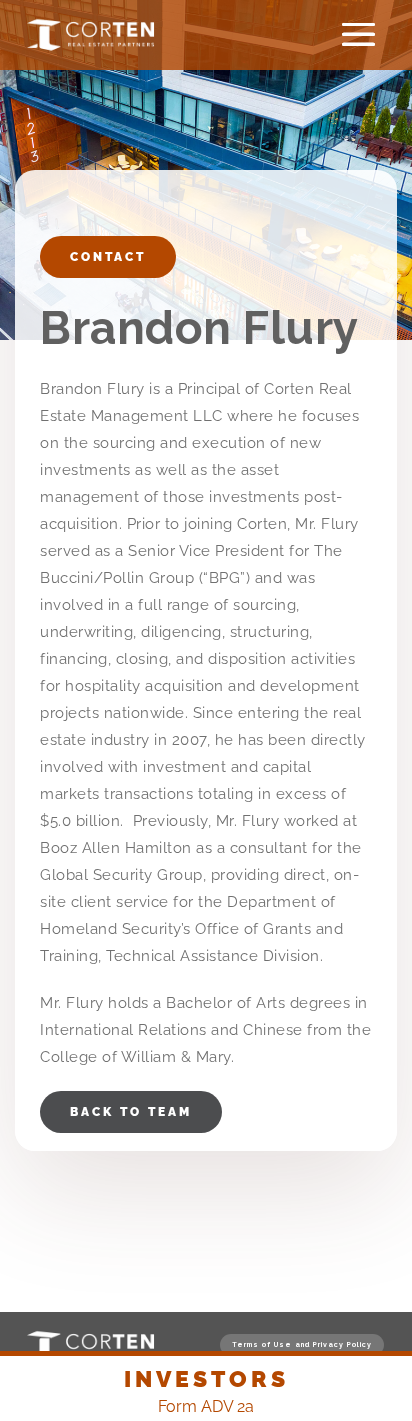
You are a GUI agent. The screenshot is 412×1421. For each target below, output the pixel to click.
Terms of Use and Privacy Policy (302, 1344)
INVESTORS (206, 1378)
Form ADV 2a (206, 1406)
